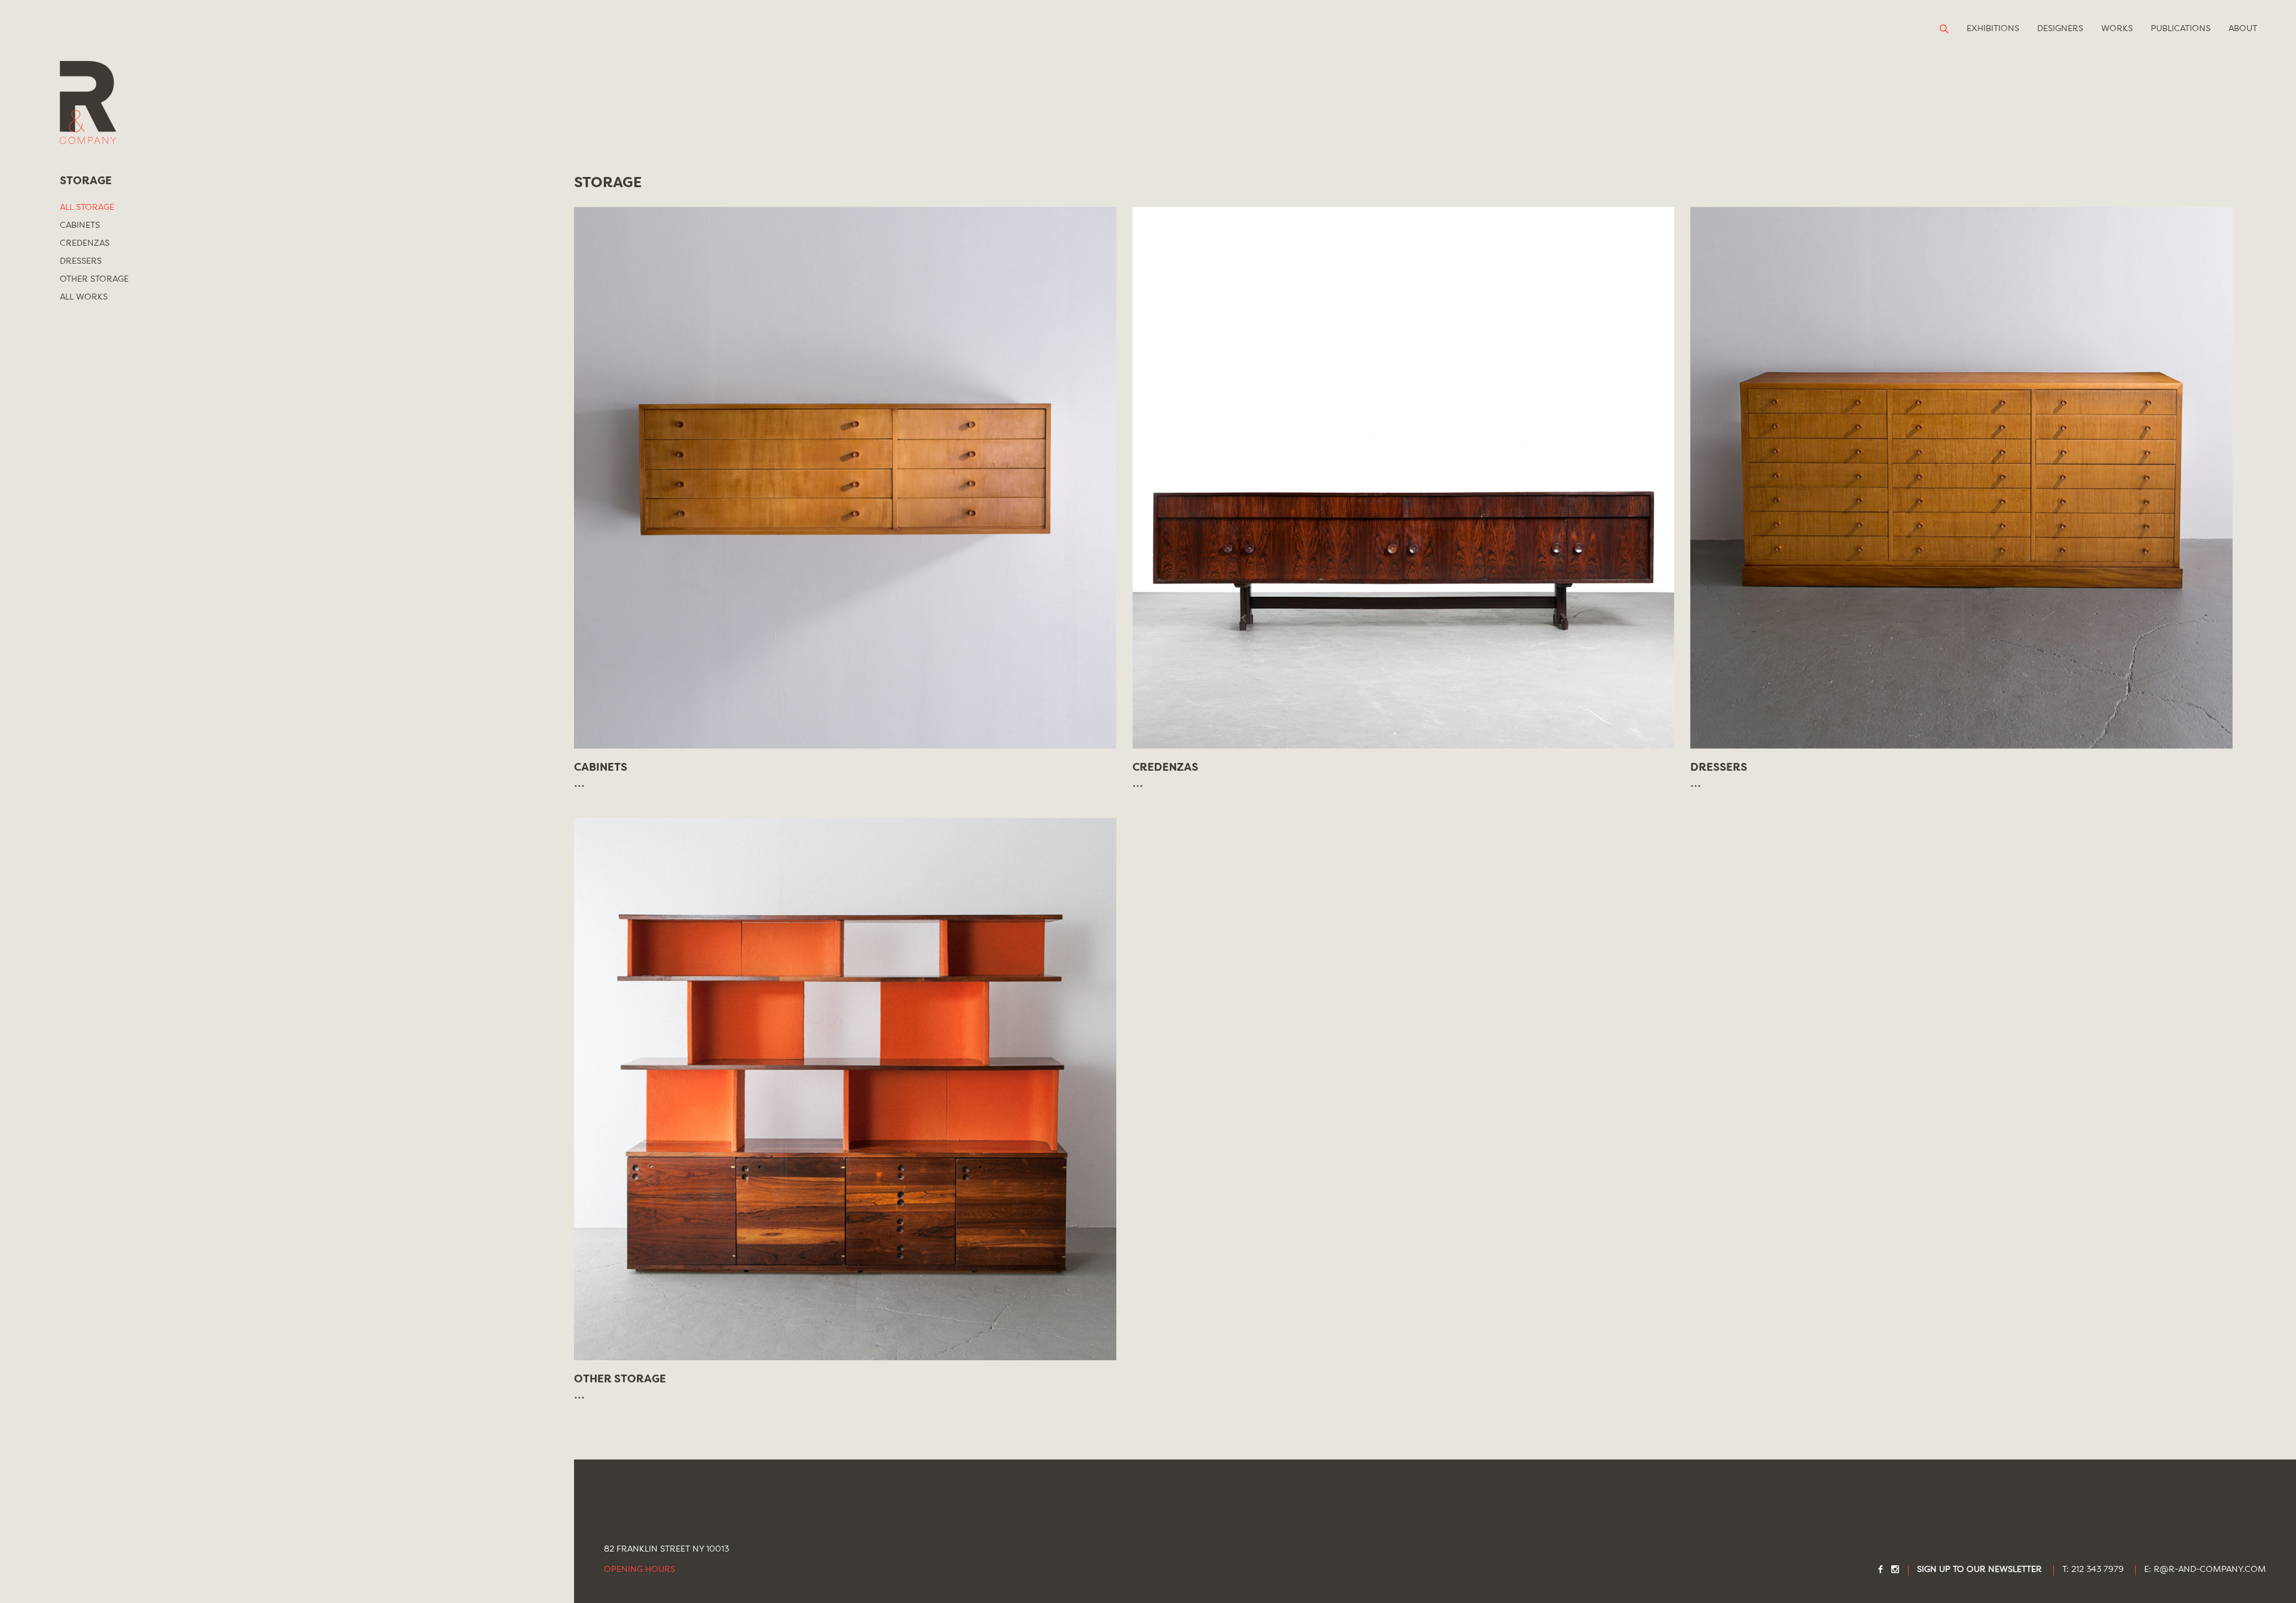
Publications (2181, 29)
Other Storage (94, 279)
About (2243, 29)
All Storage (87, 207)
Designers (2060, 29)
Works (2117, 29)
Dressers (81, 261)
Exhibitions (1993, 29)
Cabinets (80, 225)
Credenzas (85, 243)
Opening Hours (639, 1570)
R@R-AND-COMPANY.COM (2210, 1570)
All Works (84, 297)
